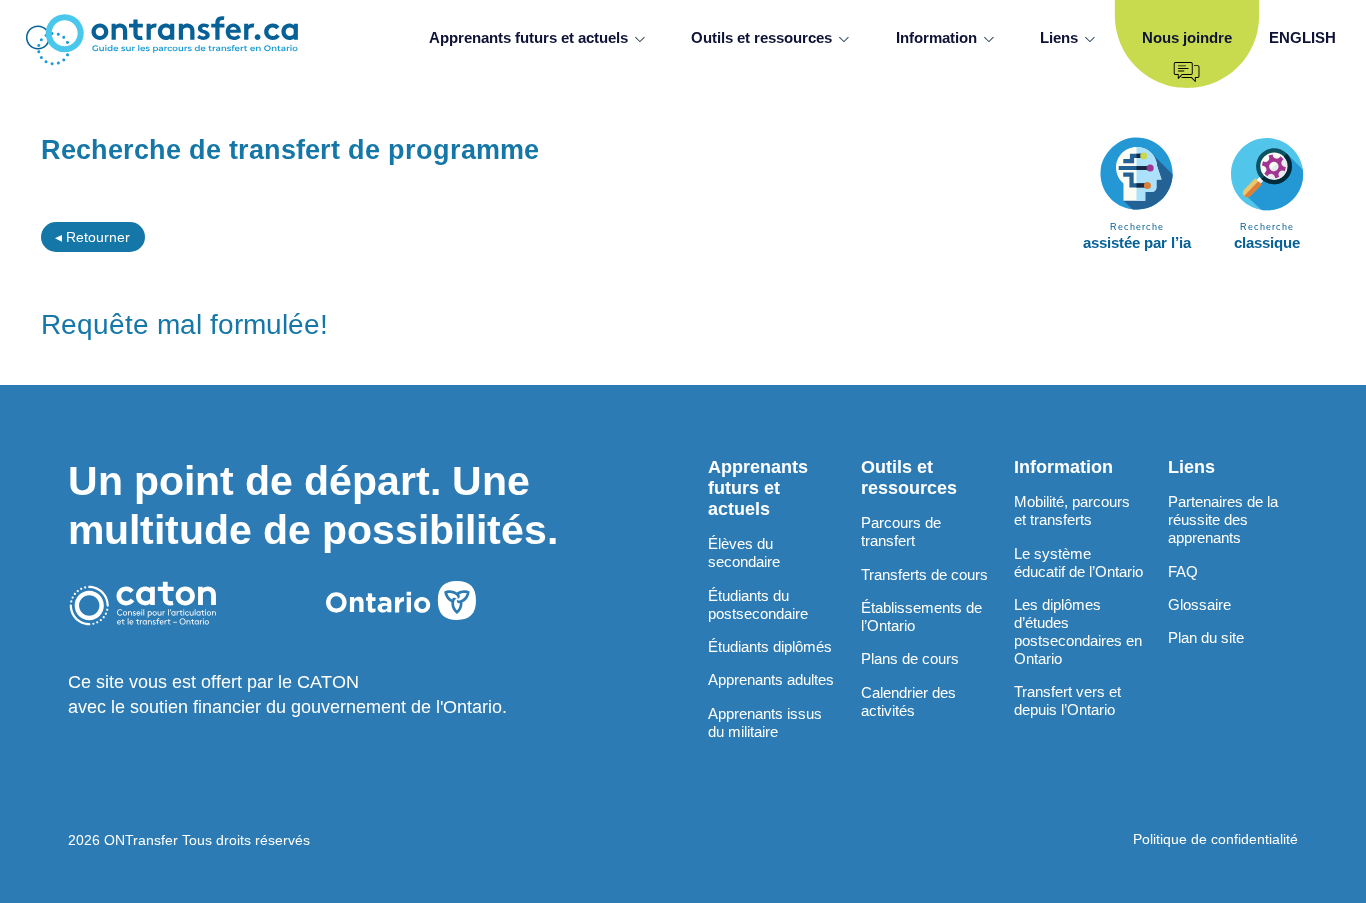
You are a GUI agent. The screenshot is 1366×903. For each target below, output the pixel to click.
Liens (1059, 37)
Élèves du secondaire (744, 552)
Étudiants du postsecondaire (758, 604)
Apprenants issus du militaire (765, 722)
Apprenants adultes (771, 679)
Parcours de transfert (901, 531)
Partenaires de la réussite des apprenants (1223, 519)
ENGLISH (1302, 37)
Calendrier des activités (908, 701)
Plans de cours (910, 658)
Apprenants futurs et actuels (528, 37)
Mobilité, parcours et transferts (1072, 510)
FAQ (1183, 571)
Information (936, 37)
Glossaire (1199, 604)
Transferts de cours (924, 574)
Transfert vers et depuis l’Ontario (1067, 700)
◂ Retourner (92, 237)
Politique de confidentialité (1215, 839)
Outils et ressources (761, 37)
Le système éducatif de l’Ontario (1078, 562)
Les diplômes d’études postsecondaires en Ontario (1078, 631)
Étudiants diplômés (770, 646)
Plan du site (1206, 637)
